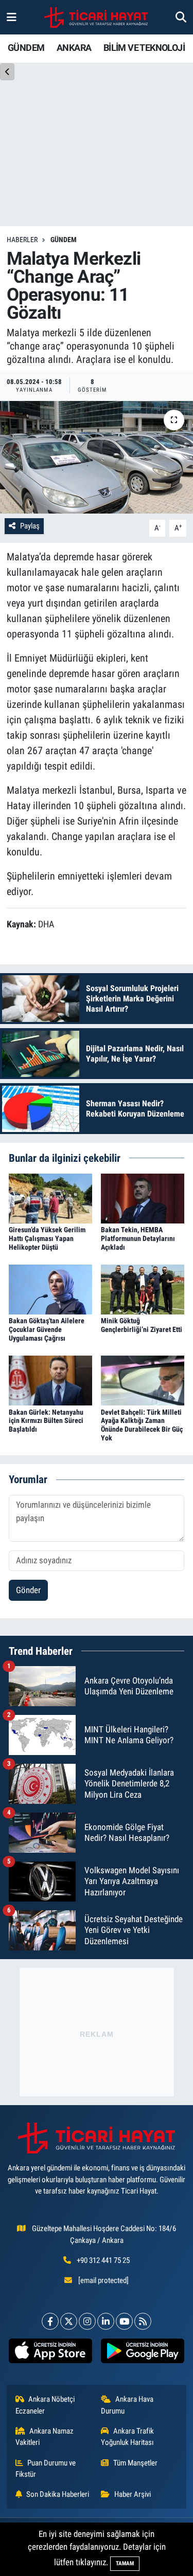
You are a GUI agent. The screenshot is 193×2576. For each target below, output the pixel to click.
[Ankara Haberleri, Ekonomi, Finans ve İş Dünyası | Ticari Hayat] (96, 17)
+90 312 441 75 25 (103, 2260)
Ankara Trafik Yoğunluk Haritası (127, 2437)
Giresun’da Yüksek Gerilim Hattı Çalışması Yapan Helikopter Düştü (47, 1238)
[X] (69, 2321)
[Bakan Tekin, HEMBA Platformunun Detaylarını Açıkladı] (143, 1198)
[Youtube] (124, 2321)
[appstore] (51, 2353)
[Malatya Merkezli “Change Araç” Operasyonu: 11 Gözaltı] (97, 458)
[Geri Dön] (7, 72)
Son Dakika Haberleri (58, 2494)
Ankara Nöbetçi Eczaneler (45, 2405)
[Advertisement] (97, 2032)
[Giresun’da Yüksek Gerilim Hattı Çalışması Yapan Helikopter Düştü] (50, 1198)
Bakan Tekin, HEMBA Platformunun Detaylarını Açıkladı (138, 1238)
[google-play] (143, 2353)
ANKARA (74, 48)
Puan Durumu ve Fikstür (46, 2469)
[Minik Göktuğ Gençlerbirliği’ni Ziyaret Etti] (143, 1289)
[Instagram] (87, 2321)
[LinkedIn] (106, 2321)
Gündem (64, 240)
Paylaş (30, 526)
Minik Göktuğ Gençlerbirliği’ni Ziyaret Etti (142, 1325)
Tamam (125, 2563)
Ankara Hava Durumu (127, 2405)
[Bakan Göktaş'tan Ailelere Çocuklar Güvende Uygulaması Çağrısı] (50, 1289)
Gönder (28, 1590)
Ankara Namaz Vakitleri (45, 2437)
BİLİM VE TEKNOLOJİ (144, 48)
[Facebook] (50, 2321)
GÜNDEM (26, 48)
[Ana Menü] (12, 17)
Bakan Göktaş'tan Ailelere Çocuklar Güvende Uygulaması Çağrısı (47, 1329)
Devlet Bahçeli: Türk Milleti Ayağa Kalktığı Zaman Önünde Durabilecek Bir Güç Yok (142, 1425)
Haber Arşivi (133, 2494)
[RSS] (143, 2321)
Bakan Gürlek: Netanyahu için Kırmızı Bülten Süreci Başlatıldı (46, 1421)
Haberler (22, 240)
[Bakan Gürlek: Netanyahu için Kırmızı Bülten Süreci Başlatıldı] (50, 1380)
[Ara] (181, 17)
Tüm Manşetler (135, 2463)
